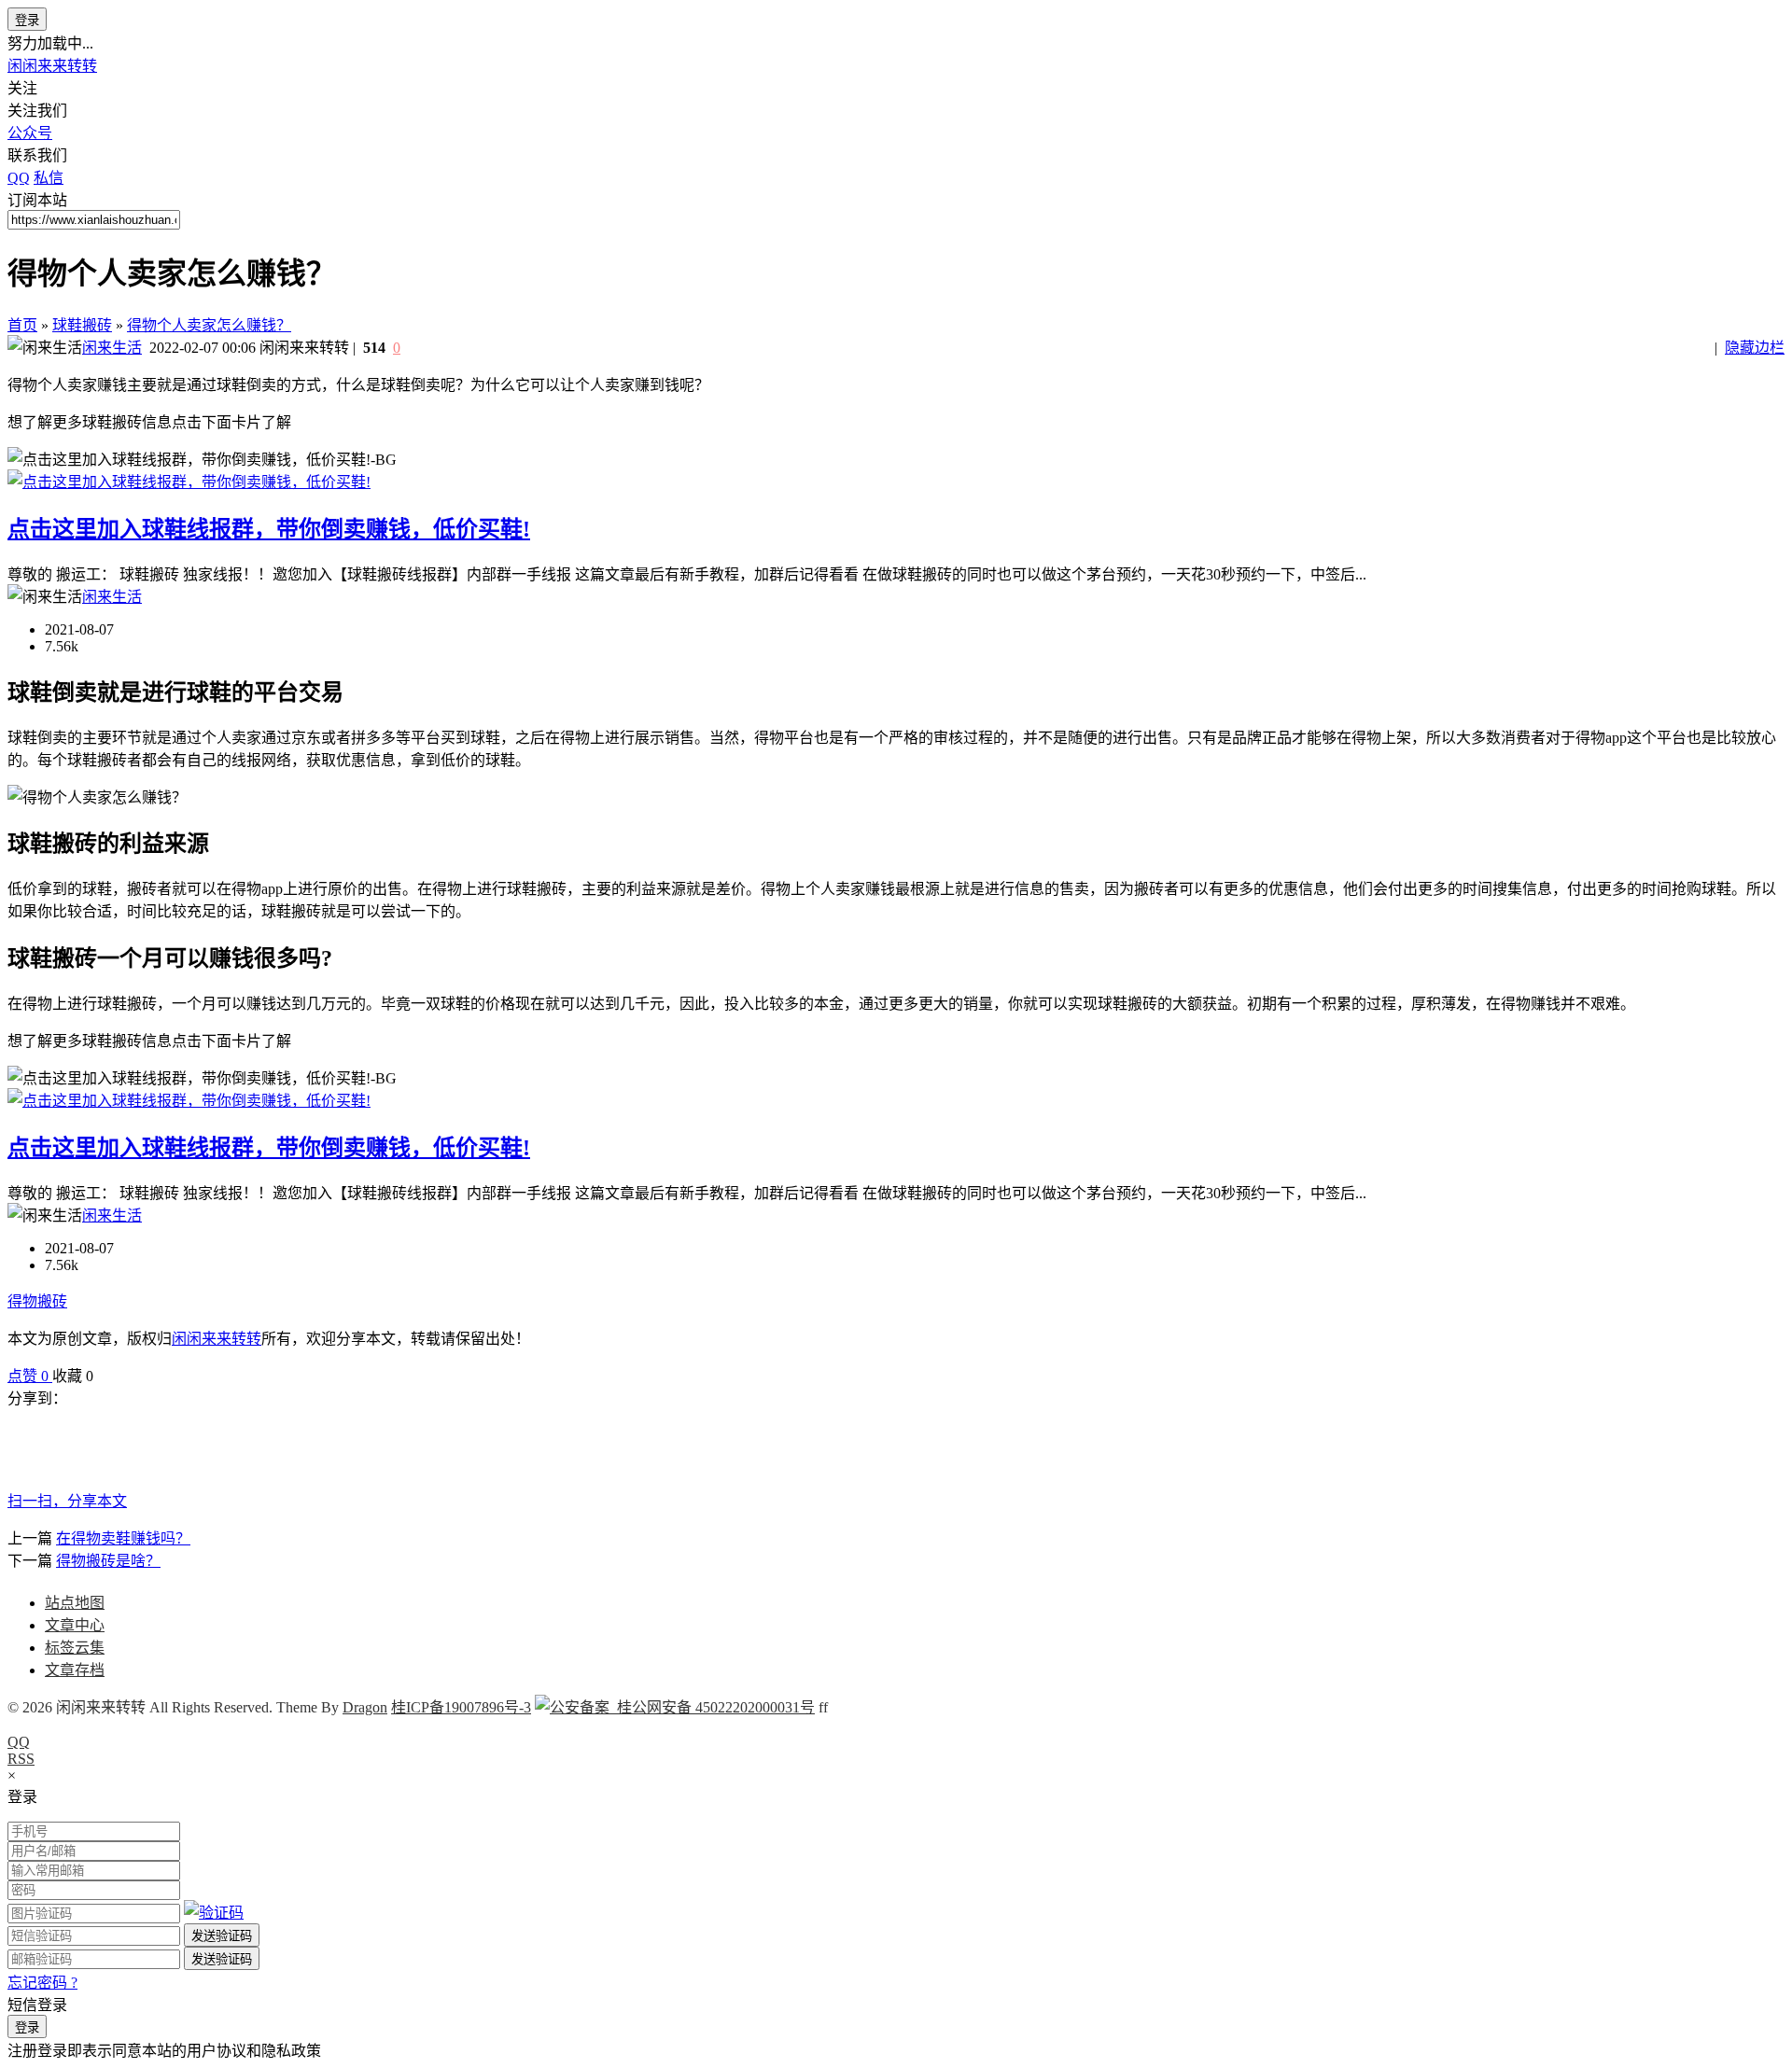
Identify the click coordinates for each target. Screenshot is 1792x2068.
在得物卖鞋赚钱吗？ (123, 1538)
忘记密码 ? (42, 1983)
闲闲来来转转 (52, 66)
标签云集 (75, 1648)
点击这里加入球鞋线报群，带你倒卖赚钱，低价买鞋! (269, 529)
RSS (21, 1759)
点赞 (28, 1376)
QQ (19, 1742)
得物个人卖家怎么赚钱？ (209, 325)
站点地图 (75, 1603)
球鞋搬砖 (82, 325)
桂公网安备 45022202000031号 (712, 1707)
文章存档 (75, 1670)
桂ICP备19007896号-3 (461, 1707)
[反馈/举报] (103, 1376)
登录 (27, 20)
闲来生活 (112, 348)
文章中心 (75, 1625)
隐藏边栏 (1755, 348)
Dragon (365, 1707)
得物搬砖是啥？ (108, 1561)
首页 (22, 325)
